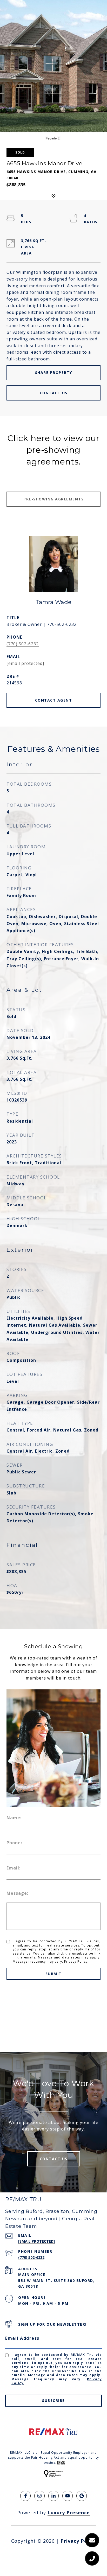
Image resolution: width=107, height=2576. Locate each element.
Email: (14, 1868)
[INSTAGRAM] (39, 2496)
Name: (14, 1818)
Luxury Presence (69, 2513)
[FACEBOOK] (25, 2496)
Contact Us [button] (54, 393)
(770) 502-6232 (23, 644)
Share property (54, 373)
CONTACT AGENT (54, 700)
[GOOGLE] (82, 2496)
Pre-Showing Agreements (53, 499)
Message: (17, 1893)
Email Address (22, 2338)
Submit (54, 1974)
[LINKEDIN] (53, 2496)
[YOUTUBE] (68, 2496)
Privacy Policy (76, 1961)
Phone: (14, 1843)
